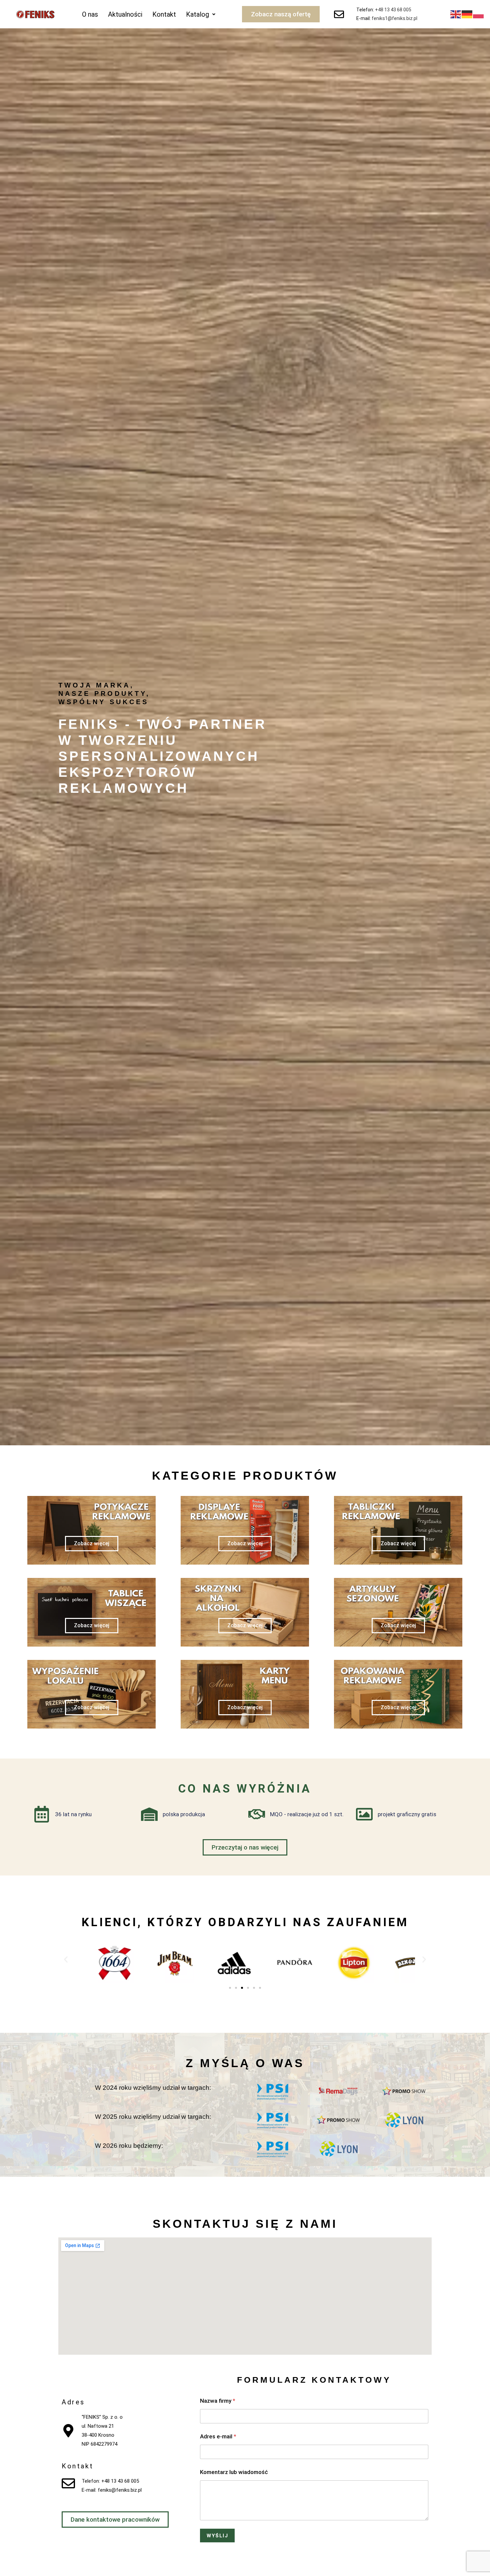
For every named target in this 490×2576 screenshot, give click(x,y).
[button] (201, 14)
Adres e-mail (218, 2437)
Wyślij (217, 2536)
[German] (467, 14)
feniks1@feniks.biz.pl (394, 18)
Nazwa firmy (218, 2401)
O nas (90, 14)
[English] (456, 14)
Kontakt (164, 14)
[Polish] (479, 14)
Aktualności (125, 14)
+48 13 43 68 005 (393, 10)
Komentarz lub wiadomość (234, 2472)
